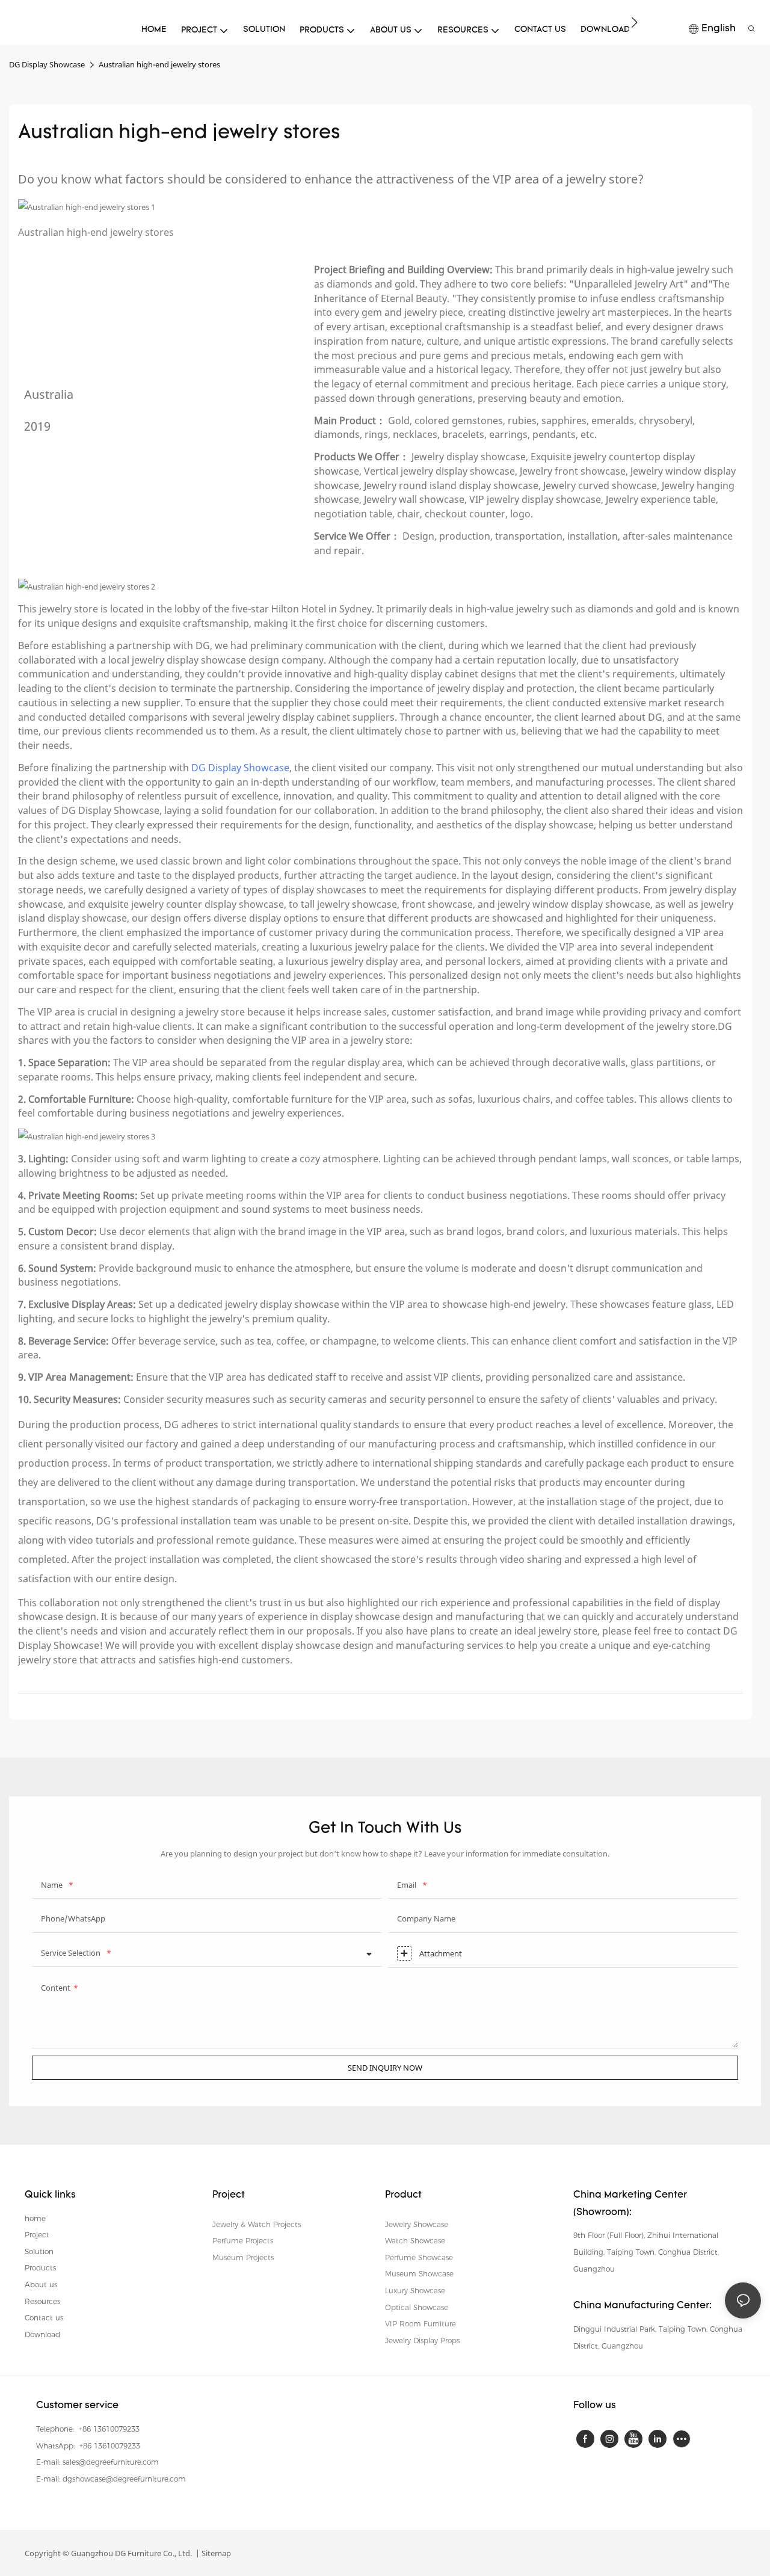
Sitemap (215, 2553)
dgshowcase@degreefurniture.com (124, 2479)
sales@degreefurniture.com (111, 2462)
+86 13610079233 (108, 2429)
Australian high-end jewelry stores (159, 64)
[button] (634, 22)
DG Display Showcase (47, 64)
